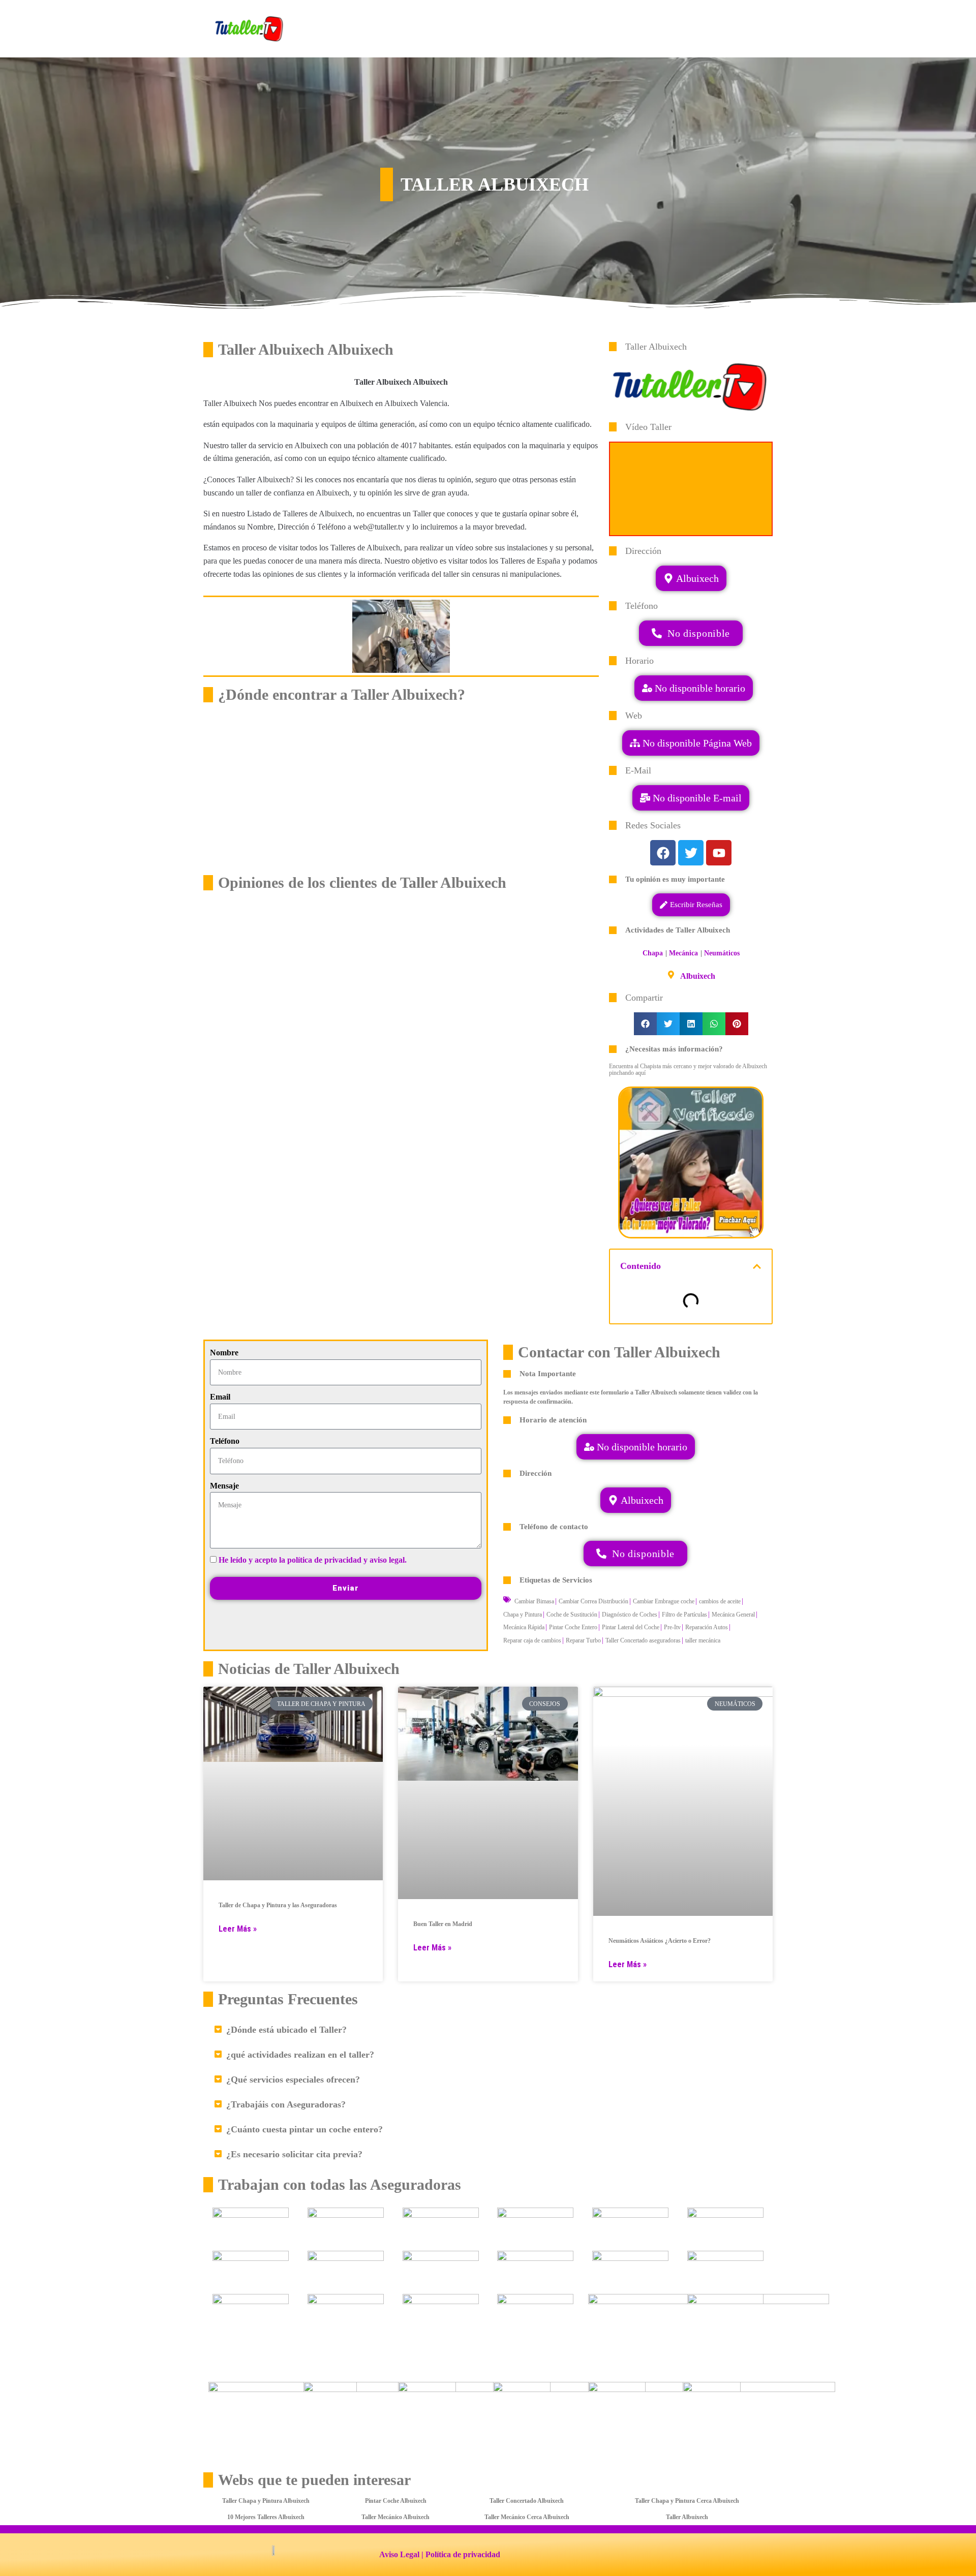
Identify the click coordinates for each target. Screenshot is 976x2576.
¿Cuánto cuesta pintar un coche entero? (304, 2129)
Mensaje (224, 1486)
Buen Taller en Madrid (443, 1924)
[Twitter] (691, 853)
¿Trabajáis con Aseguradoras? (286, 2104)
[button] (691, 798)
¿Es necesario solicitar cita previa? (294, 2154)
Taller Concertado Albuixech (527, 2501)
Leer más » (238, 1929)
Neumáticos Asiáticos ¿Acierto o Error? (660, 1941)
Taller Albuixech (687, 2517)
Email (220, 1397)
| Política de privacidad (461, 2554)
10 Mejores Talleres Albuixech (266, 2517)
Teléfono (225, 1441)
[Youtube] (719, 853)
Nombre (224, 1353)
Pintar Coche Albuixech (396, 2501)
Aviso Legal (399, 2554)
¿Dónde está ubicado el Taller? (286, 2030)
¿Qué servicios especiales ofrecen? (293, 2080)
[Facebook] (663, 853)
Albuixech (698, 976)
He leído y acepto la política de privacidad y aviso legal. (313, 1560)
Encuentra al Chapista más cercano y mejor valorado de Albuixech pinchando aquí (688, 1069)
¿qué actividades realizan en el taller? (300, 2055)
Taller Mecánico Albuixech (395, 2517)
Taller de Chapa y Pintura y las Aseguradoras (278, 1905)
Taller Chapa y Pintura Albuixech (266, 2501)
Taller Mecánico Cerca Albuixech (527, 2517)
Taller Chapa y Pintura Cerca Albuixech (687, 2501)
